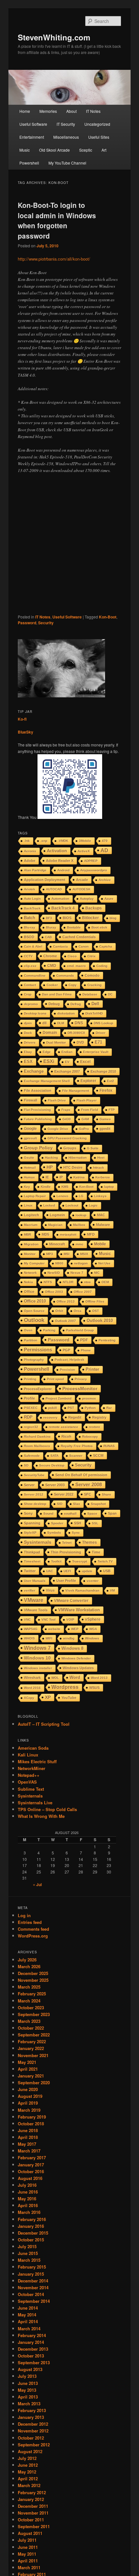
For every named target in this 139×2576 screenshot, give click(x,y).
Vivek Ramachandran (82, 1590)
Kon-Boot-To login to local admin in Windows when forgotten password (57, 220)
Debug (54, 1004)
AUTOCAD (54, 889)
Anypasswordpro (94, 870)
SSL (95, 1523)
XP (48, 1697)
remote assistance (64, 1427)
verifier (30, 1590)
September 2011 (34, 2526)
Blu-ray (30, 927)
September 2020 (34, 2082)
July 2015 (27, 2246)
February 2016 (32, 2219)
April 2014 (28, 2321)
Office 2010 (35, 1301)
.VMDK (63, 841)
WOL (55, 1678)
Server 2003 (55, 1485)
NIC (97, 1273)
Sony (28, 1513)
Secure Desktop (52, 1465)
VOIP (70, 1620)
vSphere (93, 1619)
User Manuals (35, 1581)
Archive (105, 880)
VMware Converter (71, 1601)
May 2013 (27, 2390)
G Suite (93, 1148)
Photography (34, 1360)
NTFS (48, 1282)
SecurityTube (34, 1475)
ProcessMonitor (80, 1389)
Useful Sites (99, 137)
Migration (31, 1244)
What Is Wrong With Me (41, 1816)
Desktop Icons (35, 1013)
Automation (60, 899)
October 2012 (31, 2438)
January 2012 (31, 2499)
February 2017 (32, 2157)
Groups (70, 1148)
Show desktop (35, 1504)
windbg (69, 1638)
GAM (85, 1119)
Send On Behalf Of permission (81, 1475)
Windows (92, 1638)
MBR (27, 1234)
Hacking (51, 1158)
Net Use (104, 1263)
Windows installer (38, 1668)
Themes (90, 1542)
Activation (57, 851)
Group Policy (38, 1148)
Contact (30, 985)
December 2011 (33, 2506)
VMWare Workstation (79, 1610)
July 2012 (27, 2458)
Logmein (57, 1215)
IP (61, 1177)
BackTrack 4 (63, 908)
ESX (28, 1062)
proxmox (89, 1398)
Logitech (32, 1215)
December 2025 (33, 1973)
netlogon (81, 1263)
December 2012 (33, 2424)
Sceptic (86, 150)
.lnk (27, 841)
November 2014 (33, 2287)
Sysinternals (38, 1542)
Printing (30, 1379)
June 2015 (28, 2253)
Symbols (54, 1533)
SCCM (98, 1455)
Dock (28, 1033)
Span (112, 1513)
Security (46, 623)
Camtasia (60, 946)
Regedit (75, 1417)
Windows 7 (37, 1648)
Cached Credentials (79, 937)
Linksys (100, 1196)
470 (105, 841)
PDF (84, 1340)
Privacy (81, 1379)
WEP (75, 1629)
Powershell (29, 163)
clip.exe (30, 966)
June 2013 (28, 2383)
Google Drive (58, 1129)
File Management (75, 1091)
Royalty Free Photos (77, 1446)
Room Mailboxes (37, 1446)
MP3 (50, 1254)
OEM (105, 1282)
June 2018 (28, 2130)
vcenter (93, 1581)
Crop (28, 994)
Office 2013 (66, 1301)
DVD (80, 1042)
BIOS (67, 918)
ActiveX (84, 851)
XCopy (29, 1698)
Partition (31, 1340)
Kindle (46, 1187)
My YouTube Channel (67, 163)
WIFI (49, 1638)
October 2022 (31, 2028)
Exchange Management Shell (47, 1081)
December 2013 (33, 2349)
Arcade (82, 880)
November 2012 (33, 2431)
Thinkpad (32, 1552)
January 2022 (31, 2048)
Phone (86, 1350)
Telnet (67, 1543)
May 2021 (27, 2062)
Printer (92, 1369)
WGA (93, 1629)
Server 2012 (34, 1494)
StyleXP (30, 1533)
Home (25, 111)
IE (47, 1177)
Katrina (79, 1177)
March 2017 (29, 2151)
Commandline (35, 976)
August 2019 (30, 2096)
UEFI (67, 1571)
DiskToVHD (94, 1013)
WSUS (94, 1688)
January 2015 (31, 2274)
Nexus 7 (77, 1273)
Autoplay (87, 899)
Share (107, 1494)
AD (104, 850)
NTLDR (68, 1282)
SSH (78, 1523)
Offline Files (95, 1301)
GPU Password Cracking (67, 1138)
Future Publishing (38, 1119)
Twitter (30, 1571)
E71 (98, 1042)
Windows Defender (76, 1658)
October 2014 (31, 2294)
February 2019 (32, 2117)
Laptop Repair (35, 1196)
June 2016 (28, 2192)
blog (113, 918)
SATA (54, 1456)
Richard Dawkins (37, 1437)
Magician (55, 1225)
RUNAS (109, 1446)
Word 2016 (32, 1688)
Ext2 (111, 1081)
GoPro (84, 1129)
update (87, 1571)
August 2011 (30, 2533)
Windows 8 (72, 1648)
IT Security (66, 124)
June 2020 (28, 2089)
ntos (87, 1282)
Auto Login (32, 899)
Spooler (57, 1523)
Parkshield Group (80, 1330)
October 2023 (31, 2007)
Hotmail (30, 1168)
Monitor (30, 1254)
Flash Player (87, 1100)
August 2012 (30, 2451)
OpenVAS (27, 1782)
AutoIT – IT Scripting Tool (44, 1724)
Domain (50, 1033)
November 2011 (33, 2513)
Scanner (76, 1456)
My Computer (34, 1263)
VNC (27, 1620)
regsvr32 (31, 1427)
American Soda (33, 1748)
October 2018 (31, 2124)
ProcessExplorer (38, 1389)
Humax (29, 1177)
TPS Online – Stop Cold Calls (47, 1809)
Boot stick (99, 927)
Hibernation (78, 1158)
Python (90, 1408)
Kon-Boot (108, 617)
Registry (99, 1417)
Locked (49, 1205)
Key (27, 1187)
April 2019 (28, 2103)
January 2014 (31, 2342)
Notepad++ (29, 1775)
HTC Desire (73, 1167)
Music (25, 150)
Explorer (88, 1081)
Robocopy (90, 1437)
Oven (28, 1330)
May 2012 (27, 2472)
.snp (44, 841)
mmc (80, 1244)
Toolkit (56, 1561)
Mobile (100, 1244)
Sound (48, 1513)
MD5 (45, 1234)
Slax (77, 1504)
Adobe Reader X (60, 861)
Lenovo (62, 1196)
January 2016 (31, 2226)
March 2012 (29, 2485)
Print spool (55, 1379)
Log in (24, 1915)
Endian (67, 1052)
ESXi (49, 1061)
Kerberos (103, 1177)
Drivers (30, 1042)
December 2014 (33, 2281)
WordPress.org (33, 1936)
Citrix (91, 956)
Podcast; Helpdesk (69, 1360)
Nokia (28, 1282)
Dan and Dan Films (57, 994)
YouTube (69, 1698)
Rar (109, 1408)
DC (110, 994)
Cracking (94, 985)
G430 (67, 1119)
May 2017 (27, 2144)
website (54, 1629)
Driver (101, 1033)
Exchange (34, 1071)
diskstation (66, 1013)
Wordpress (65, 1687)
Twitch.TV (105, 1561)
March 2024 (29, 2001)
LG (81, 1196)
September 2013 (34, 2362)
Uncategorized (97, 124)
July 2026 (27, 1960)
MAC (101, 1215)
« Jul (37, 1884)
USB (107, 1571)
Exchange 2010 (103, 1071)
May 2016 (27, 2199)
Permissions (38, 1350)
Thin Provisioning (66, 1552)
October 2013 (31, 2356)
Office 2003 (54, 1292)
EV (67, 1062)
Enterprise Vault (96, 1052)
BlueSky (26, 732)
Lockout (72, 1205)
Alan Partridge (35, 870)
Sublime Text (31, 1789)
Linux (28, 1205)
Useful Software (33, 124)
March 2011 (29, 2567)
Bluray (51, 927)
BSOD (29, 937)
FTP (112, 1110)
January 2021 (31, 2076)
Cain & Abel (33, 946)
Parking (49, 1330)
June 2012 (28, 2465)
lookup (81, 1215)
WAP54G (31, 1629)
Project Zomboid (59, 1398)
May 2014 (27, 2315)
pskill (53, 1408)
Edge (47, 1052)
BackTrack (32, 908)
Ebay (28, 1052)
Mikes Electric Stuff (37, 1761)
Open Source (34, 1311)
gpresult (30, 1138)
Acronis (30, 851)
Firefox (106, 1090)
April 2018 (28, 2137)
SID (60, 1504)
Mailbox (79, 1225)
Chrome (50, 956)
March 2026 (29, 1966)
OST (96, 1311)
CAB (48, 937)
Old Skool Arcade (54, 150)
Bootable (74, 927)
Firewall (31, 1100)
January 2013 (31, 2417)
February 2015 (32, 2267)
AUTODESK (81, 889)
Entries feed (30, 1922)
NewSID (54, 1273)
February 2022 (32, 2041)
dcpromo (31, 1004)
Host (101, 1158)
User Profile (66, 1581)
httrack (99, 1168)
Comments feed (33, 1929)
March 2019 (29, 2110)
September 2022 (34, 2035)
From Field (90, 1110)
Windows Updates (78, 1668)
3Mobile (85, 841)
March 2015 (29, 2260)
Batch (30, 918)
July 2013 (27, 2376)
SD (26, 1465)
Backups (94, 908)
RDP (28, 1417)
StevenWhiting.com (54, 37)
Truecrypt (80, 1561)
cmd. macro (76, 966)
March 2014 (29, 2329)
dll (44, 1023)
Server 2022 (64, 1494)
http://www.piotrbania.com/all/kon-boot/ (54, 259)
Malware (103, 1225)
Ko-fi (22, 719)
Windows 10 (37, 1658)
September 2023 (34, 2014)
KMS (65, 1187)
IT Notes (93, 111)
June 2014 (28, 2308)
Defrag (76, 1004)
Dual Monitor (56, 1042)
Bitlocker (91, 918)
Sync (76, 1533)
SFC (88, 1494)
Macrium (31, 1225)
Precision (67, 1370)
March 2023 (29, 2021)
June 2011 (28, 2547)
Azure (109, 899)
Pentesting (107, 1340)
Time (96, 1552)
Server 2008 (89, 1484)
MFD (91, 1234)
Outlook (34, 1320)
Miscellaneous (66, 137)
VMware (34, 1600)
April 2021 (28, 2069)
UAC (50, 1571)
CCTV (28, 956)
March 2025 (29, 1987)
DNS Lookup (103, 1023)
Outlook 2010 (100, 1320)
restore (95, 1427)
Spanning (32, 1523)
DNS (79, 1023)
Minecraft (57, 1244)
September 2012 (34, 2445)
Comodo (92, 975)
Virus (50, 1590)
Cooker (52, 985)
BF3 (49, 918)
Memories (48, 111)
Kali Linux (28, 1755)
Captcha (106, 946)
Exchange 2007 (67, 1071)
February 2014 (32, 2335)
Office (29, 1292)
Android (63, 870)
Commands (65, 976)
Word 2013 (99, 1678)
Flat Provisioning (37, 1110)
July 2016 (27, 2185)
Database (90, 994)
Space (92, 1513)
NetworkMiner (32, 1768)
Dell (95, 1004)
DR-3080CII (76, 1033)
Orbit (59, 1311)
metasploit (68, 1234)
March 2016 (29, 2212)
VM (112, 1590)
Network (30, 1273)
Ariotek (30, 889)
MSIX (84, 1254)
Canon (84, 946)
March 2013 (29, 2404)
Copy (73, 985)
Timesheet (32, 1561)
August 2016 (30, 2178)
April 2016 (28, 2205)
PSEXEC (31, 1408)
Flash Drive (57, 1100)
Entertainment (32, 137)
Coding (102, 966)
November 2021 (33, 2055)
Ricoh (66, 1436)
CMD (52, 966)
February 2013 (32, 2410)
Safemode (32, 1456)
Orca (78, 1311)
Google (30, 1129)
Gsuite (29, 1158)
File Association (38, 1090)
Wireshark (32, 1678)
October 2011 (31, 2520)
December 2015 (33, 2233)
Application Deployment (45, 880)
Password (27, 623)
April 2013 (28, 2397)
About (71, 111)
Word (75, 1677)
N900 (59, 1263)
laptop (109, 1187)
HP (50, 1167)
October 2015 (31, 2240)
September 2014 (34, 2301)
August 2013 (30, 2369)
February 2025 (32, 1994)
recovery (50, 1417)
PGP (66, 1350)
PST (71, 1408)
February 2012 (32, 2492)
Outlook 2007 (65, 1321)
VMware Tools (36, 1610)
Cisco (72, 956)
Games (105, 1119)
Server (29, 1485)
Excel (85, 1062)
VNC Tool (48, 1620)
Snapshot (98, 1504)
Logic (93, 1205)
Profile (29, 1398)
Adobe (30, 861)
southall (70, 1513)
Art (104, 150)
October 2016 (31, 2171)
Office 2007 (83, 1292)
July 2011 (27, 2540)
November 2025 (33, 1980)
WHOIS (29, 1638)
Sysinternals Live (35, 1803)
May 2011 (27, 2554)
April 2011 (28, 2561)
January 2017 (31, 2165)
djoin (28, 1023)
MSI (67, 1254)
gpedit (105, 1129)
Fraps (66, 1110)
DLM (61, 1023)
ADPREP (91, 861)
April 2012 (28, 2479)
